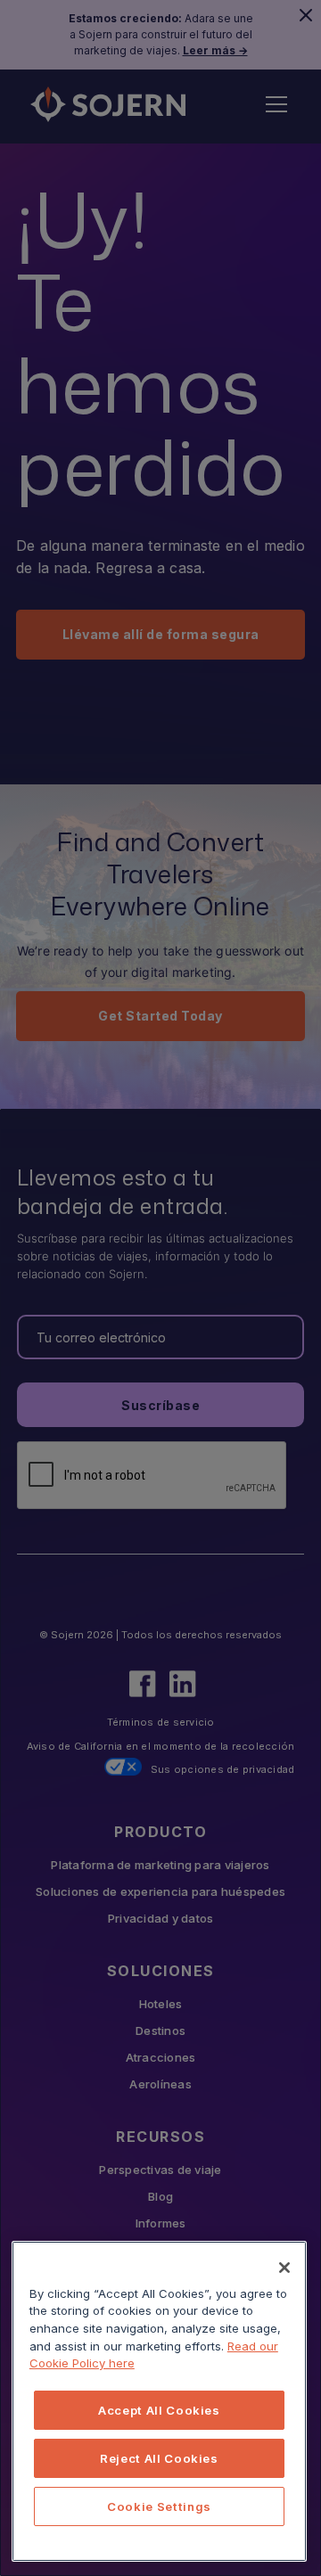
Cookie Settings (159, 2506)
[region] (159, 2401)
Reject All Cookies (159, 2458)
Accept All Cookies (159, 2410)
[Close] (284, 2268)
